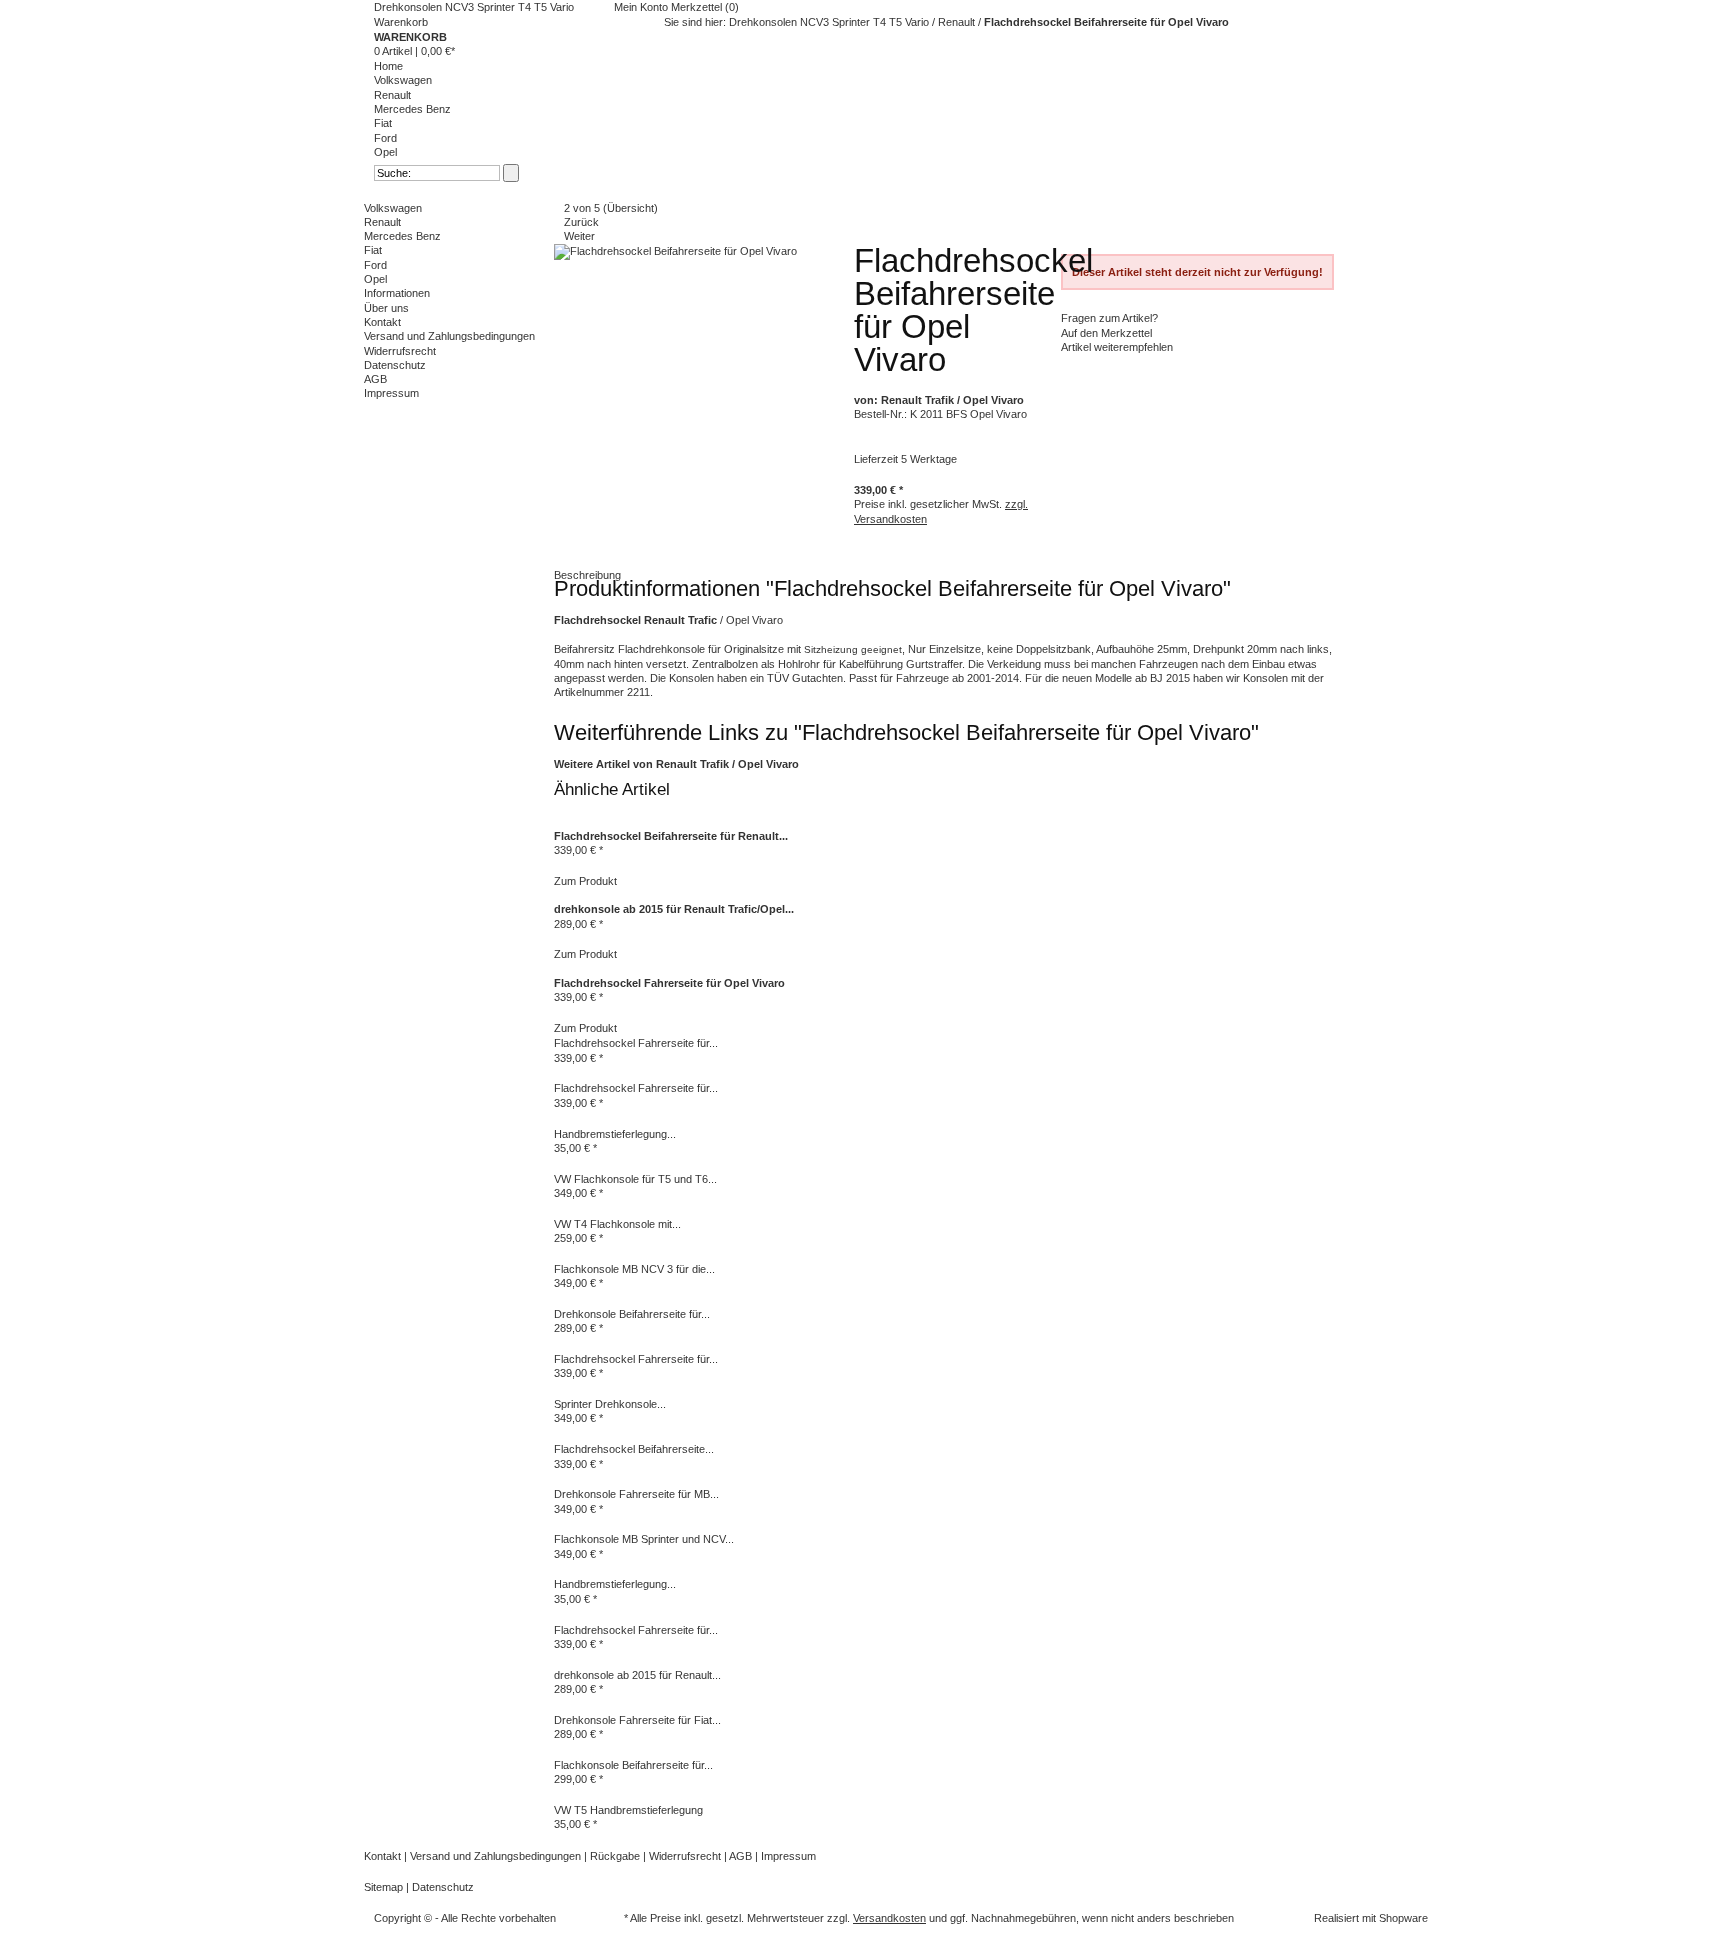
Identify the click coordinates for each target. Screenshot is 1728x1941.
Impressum (391, 393)
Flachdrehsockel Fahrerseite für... (636, 1043)
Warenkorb (401, 22)
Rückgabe (616, 1856)
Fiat (383, 123)
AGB (375, 379)
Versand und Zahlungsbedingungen (449, 336)
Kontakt (382, 322)
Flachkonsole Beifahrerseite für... (633, 1765)
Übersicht (630, 208)
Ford (385, 138)
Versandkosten (889, 1918)
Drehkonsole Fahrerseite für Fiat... (637, 1720)
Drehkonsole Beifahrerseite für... (632, 1314)
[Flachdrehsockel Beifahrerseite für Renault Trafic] (555, 821)
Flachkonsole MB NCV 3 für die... (634, 1269)
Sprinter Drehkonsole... (610, 1404)
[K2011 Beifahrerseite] (675, 251)
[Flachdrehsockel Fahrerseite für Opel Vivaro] (555, 969)
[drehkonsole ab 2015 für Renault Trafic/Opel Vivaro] (555, 895)
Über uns (386, 308)
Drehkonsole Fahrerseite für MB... (636, 1494)
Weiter (579, 236)
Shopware (1403, 1918)
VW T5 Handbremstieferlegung (628, 1810)
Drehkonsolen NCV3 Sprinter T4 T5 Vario (474, 7)
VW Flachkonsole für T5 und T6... (635, 1179)
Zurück (581, 222)
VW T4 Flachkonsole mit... (617, 1224)
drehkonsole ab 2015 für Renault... (637, 1675)
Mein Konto (642, 7)
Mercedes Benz (412, 109)
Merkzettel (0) (705, 7)
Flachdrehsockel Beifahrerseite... (634, 1449)
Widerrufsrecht (400, 351)
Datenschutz (395, 365)
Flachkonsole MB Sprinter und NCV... (644, 1539)
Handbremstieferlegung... (615, 1134)
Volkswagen (403, 80)
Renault (392, 95)
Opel (385, 152)
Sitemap (385, 1887)
